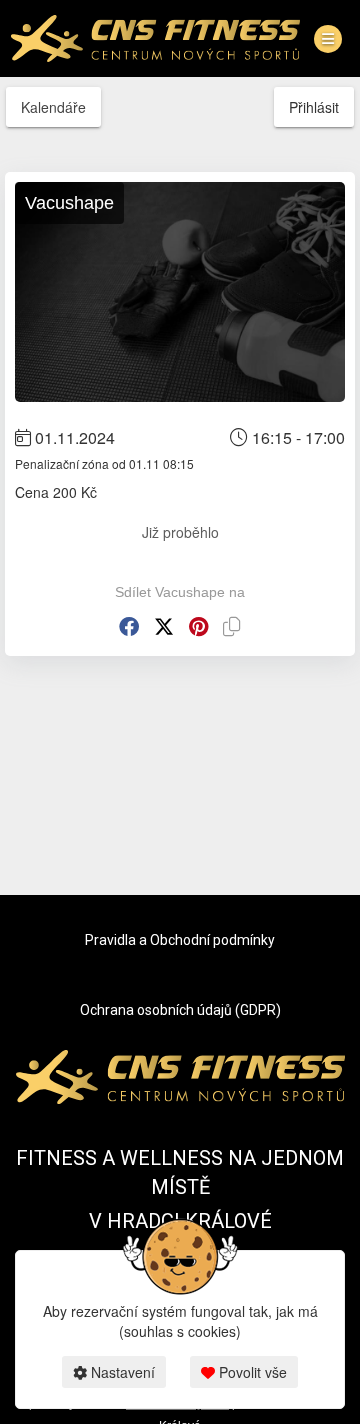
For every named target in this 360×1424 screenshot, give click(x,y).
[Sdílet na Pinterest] (198, 626)
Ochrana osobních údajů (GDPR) (180, 1010)
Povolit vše (251, 1372)
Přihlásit (314, 107)
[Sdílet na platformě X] (164, 626)
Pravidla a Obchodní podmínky (180, 940)
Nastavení (121, 1372)
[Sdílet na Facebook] (129, 626)
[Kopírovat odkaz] (232, 626)
